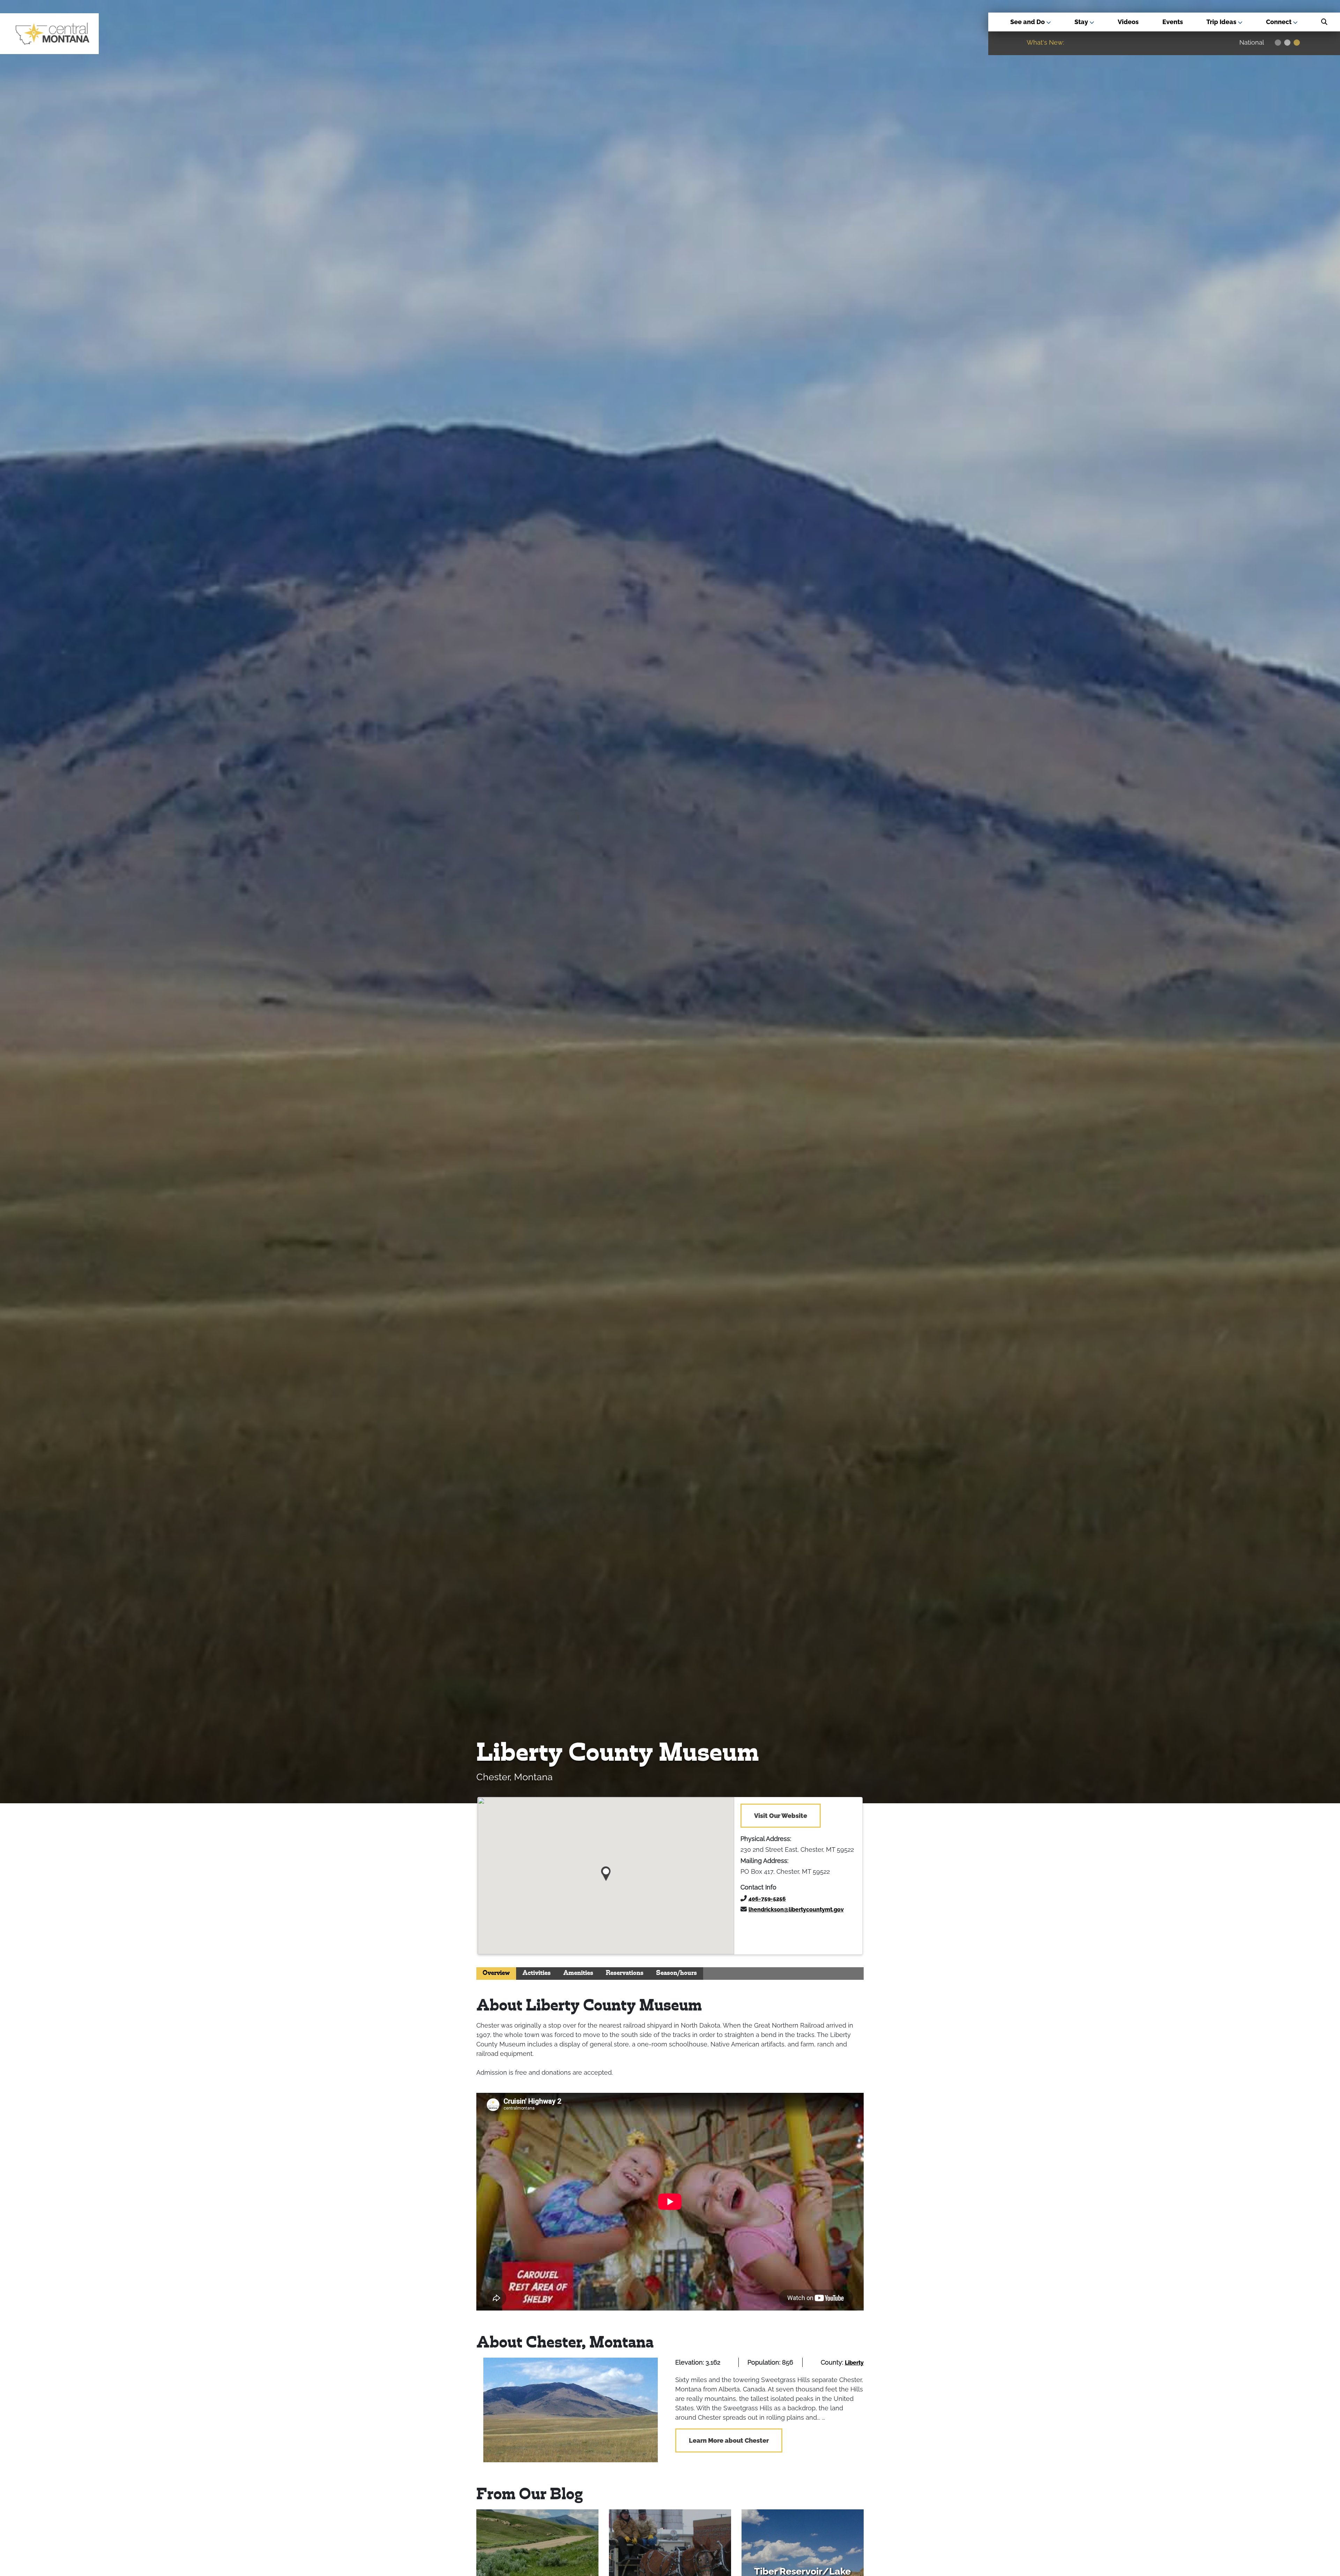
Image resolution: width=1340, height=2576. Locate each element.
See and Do (1028, 22)
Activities (537, 1973)
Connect (1279, 22)
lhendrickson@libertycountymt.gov (796, 1909)
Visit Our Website (781, 1816)
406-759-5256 (767, 1899)
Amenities (578, 1973)
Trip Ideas (1222, 22)
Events (1173, 22)
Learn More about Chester (729, 2440)
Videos (1128, 22)
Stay (1082, 22)
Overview (496, 1973)
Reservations (625, 1973)
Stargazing (1236, 43)
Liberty (854, 2363)
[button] (606, 1871)
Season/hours (676, 1973)
